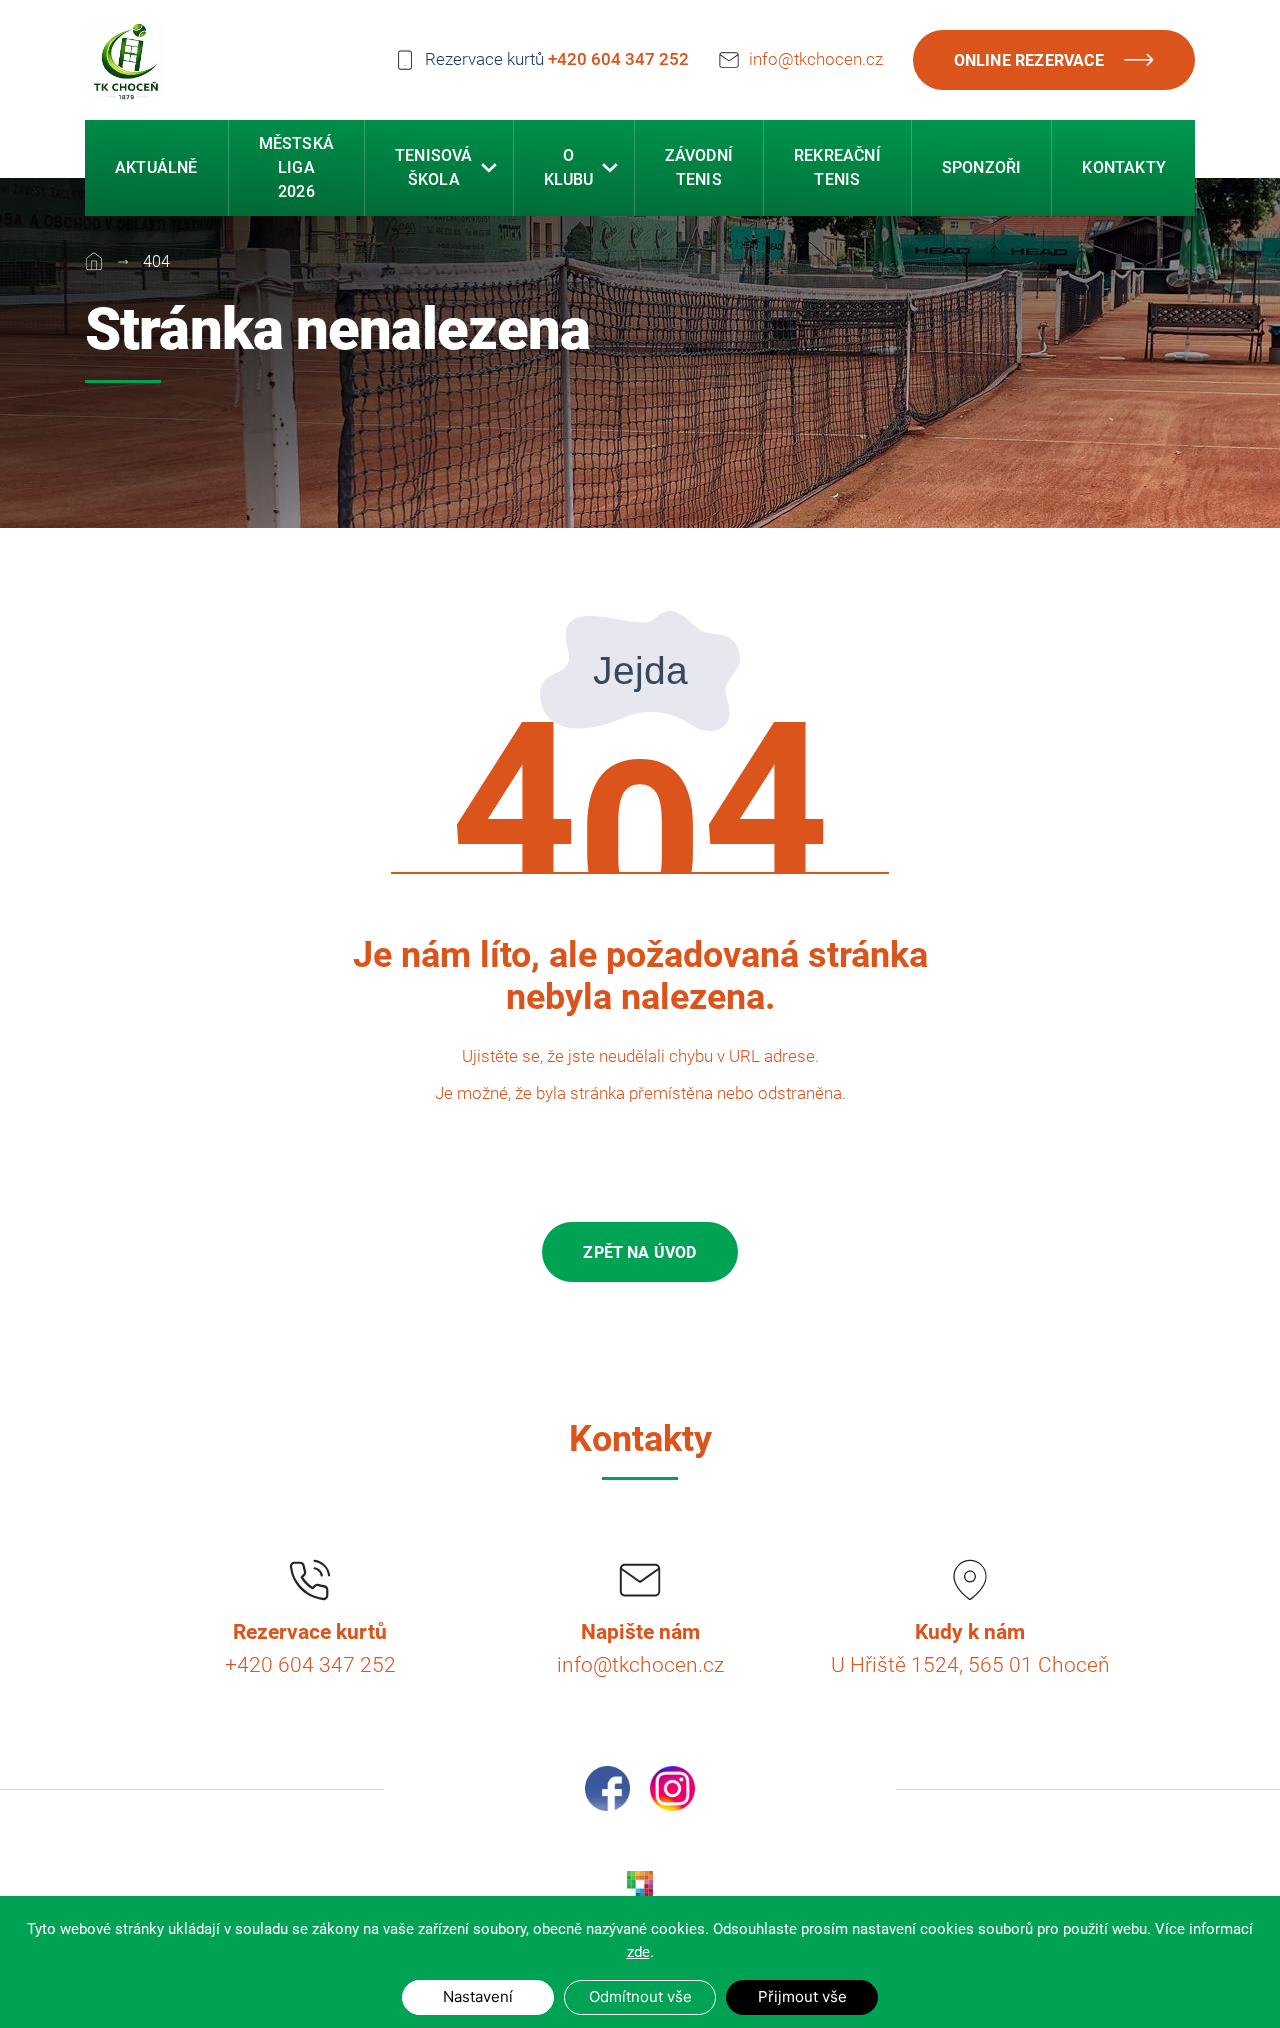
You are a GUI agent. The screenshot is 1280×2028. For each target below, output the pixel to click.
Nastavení (478, 1996)
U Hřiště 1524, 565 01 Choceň (970, 1665)
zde (638, 1952)
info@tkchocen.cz (816, 59)
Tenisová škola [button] (434, 167)
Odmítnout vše (640, 1996)
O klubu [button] (569, 167)
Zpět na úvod (639, 1252)
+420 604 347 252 (618, 59)
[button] (489, 168)
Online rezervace (1029, 60)
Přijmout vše (802, 1996)
